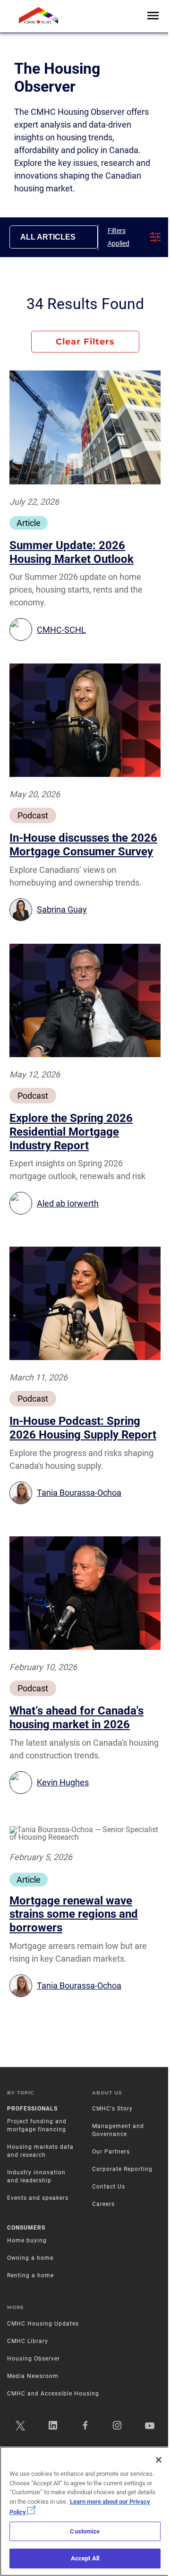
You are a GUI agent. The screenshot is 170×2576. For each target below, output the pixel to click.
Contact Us (109, 2187)
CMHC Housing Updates (43, 2324)
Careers (103, 2204)
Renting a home (30, 2275)
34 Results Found (85, 304)
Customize (85, 2531)
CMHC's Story (112, 2109)
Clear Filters (85, 342)
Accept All (85, 2558)
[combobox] (54, 237)
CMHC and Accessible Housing (53, 2394)
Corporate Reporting (122, 2169)
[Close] (159, 2460)
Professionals (32, 2109)
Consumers (26, 2228)
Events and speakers (38, 2198)
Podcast (33, 815)
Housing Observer (34, 2359)
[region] (85, 2511)
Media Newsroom (33, 2376)
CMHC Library (28, 2341)
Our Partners (111, 2152)
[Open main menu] (153, 16)
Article (29, 523)
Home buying (27, 2240)
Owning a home (30, 2258)
